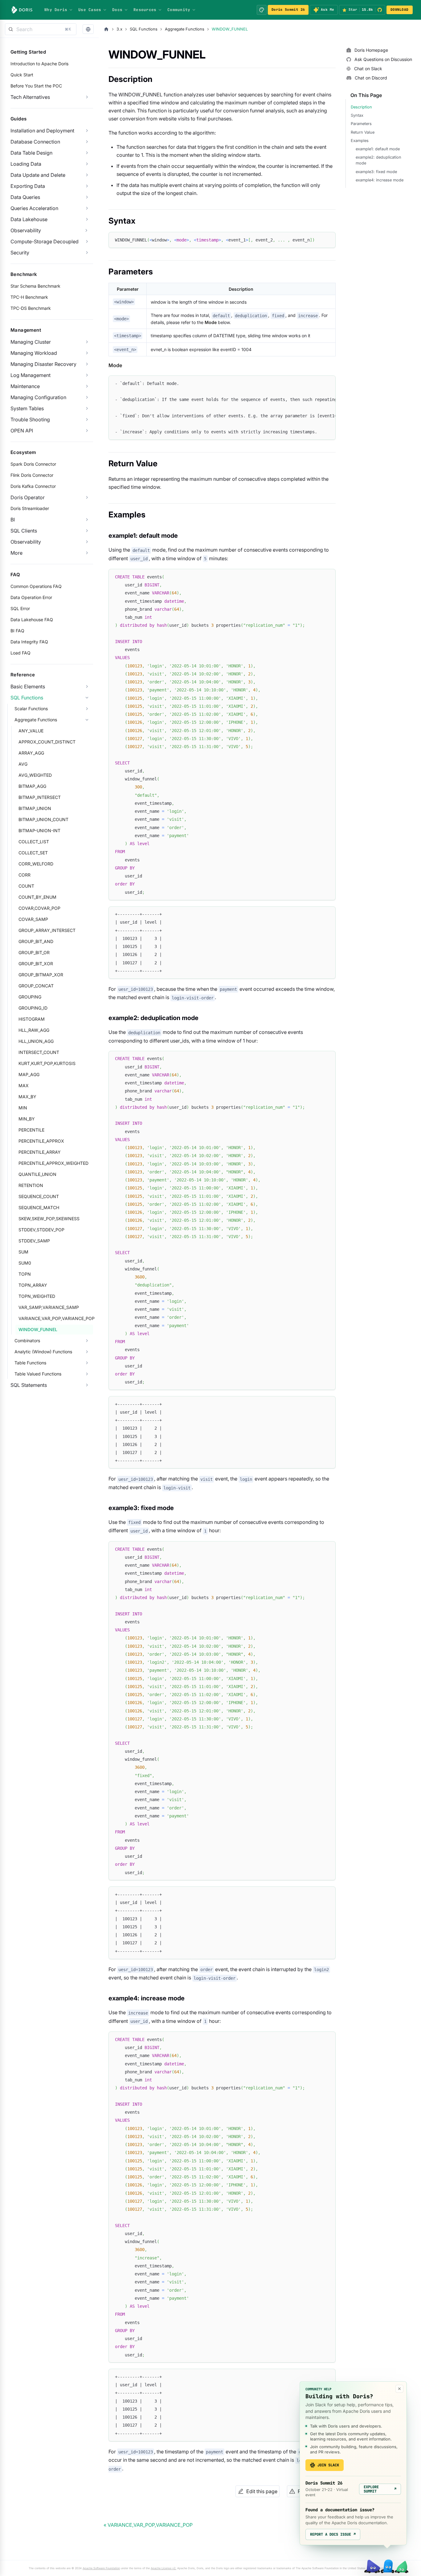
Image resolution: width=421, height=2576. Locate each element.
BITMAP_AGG (32, 786)
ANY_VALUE (31, 731)
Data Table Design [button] (31, 153)
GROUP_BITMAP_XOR (41, 975)
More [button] (16, 553)
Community (179, 10)
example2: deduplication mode (378, 160)
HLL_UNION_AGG (36, 1041)
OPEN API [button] (22, 431)
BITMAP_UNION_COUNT (43, 819)
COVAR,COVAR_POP (39, 908)
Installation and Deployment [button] (42, 131)
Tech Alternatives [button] (30, 97)
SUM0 (25, 1263)
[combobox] (41, 29)
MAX (24, 1085)
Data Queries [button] (25, 197)
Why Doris (56, 10)
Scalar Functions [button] (31, 709)
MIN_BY (27, 1119)
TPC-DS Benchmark (31, 308)
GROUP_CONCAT (36, 986)
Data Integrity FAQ (29, 642)
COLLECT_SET (33, 853)
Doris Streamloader (30, 508)
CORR (25, 875)
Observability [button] (26, 542)
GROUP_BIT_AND (36, 941)
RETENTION (31, 1185)
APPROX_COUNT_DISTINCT (47, 742)
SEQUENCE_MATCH (39, 1207)
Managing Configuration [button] (38, 397)
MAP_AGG (29, 1074)
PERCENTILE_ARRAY (40, 1152)
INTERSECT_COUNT (39, 1052)
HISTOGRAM (32, 1019)
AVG (23, 764)
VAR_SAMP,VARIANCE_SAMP (49, 1307)
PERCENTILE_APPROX (41, 1141)
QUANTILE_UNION (37, 1174)
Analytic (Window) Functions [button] (43, 1352)
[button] (88, 29)
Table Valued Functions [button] (38, 1374)
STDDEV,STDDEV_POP (41, 1230)
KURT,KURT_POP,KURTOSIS (47, 1063)
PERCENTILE (31, 1130)
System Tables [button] (27, 408)
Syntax (357, 115)
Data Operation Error (31, 597)
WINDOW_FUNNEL (38, 1329)
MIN (23, 1108)
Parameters (361, 124)
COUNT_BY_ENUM (37, 897)
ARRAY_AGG (31, 753)
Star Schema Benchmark (35, 286)
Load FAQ (20, 653)
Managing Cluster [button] (31, 342)
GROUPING (30, 997)
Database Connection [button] (35, 142)
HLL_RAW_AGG (34, 1030)
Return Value (363, 132)
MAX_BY (27, 1097)
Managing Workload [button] (34, 353)
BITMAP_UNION (35, 808)
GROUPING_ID (33, 1008)
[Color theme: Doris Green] (262, 10)
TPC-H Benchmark (29, 297)
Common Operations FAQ (36, 586)
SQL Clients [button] (24, 531)
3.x (119, 29)
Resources (145, 10)
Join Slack (328, 2465)
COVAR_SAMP (33, 919)
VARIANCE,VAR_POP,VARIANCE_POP (56, 1318)
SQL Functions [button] (27, 698)
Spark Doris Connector (33, 464)
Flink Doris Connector (32, 475)
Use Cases (90, 10)
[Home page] (106, 29)
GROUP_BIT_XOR (36, 964)
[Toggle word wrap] (317, 383)
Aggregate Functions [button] (36, 720)
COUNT (26, 886)
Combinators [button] (27, 1341)
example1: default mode (378, 149)
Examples (360, 141)
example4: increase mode (380, 180)
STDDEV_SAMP (34, 1241)
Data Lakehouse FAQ (32, 620)
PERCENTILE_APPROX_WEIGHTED (53, 1163)
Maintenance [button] (25, 386)
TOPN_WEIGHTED (37, 1296)
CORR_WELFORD (36, 864)
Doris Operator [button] (28, 497)
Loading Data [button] (26, 164)
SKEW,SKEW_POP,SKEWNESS (49, 1219)
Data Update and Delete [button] (38, 175)
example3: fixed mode (376, 172)
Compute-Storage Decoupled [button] (45, 241)
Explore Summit (380, 2489)
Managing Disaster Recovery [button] (43, 364)
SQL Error (20, 608)
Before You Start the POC (36, 86)
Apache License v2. (163, 2568)
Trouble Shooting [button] (30, 419)
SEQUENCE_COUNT (39, 1196)
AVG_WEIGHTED (35, 775)
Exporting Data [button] (28, 186)
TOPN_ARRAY (33, 1285)
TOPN (25, 1274)
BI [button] (13, 520)
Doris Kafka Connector (33, 486)
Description (361, 107)
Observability (26, 230)
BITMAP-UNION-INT (39, 830)
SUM (23, 1252)
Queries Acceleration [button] (34, 208)
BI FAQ (17, 631)
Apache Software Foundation (101, 2568)
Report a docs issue (333, 2534)
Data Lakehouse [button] (29, 219)
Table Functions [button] (30, 1363)
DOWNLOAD (399, 10)
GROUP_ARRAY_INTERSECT (47, 930)
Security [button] (20, 253)
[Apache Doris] (22, 10)
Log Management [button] (31, 375)
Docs (117, 10)
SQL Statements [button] (29, 1385)
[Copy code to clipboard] (328, 239)
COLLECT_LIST (34, 842)
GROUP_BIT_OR (34, 952)
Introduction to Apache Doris (39, 64)
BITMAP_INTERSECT (40, 797)
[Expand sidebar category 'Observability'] (86, 230)
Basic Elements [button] (28, 687)
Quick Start (22, 75)
